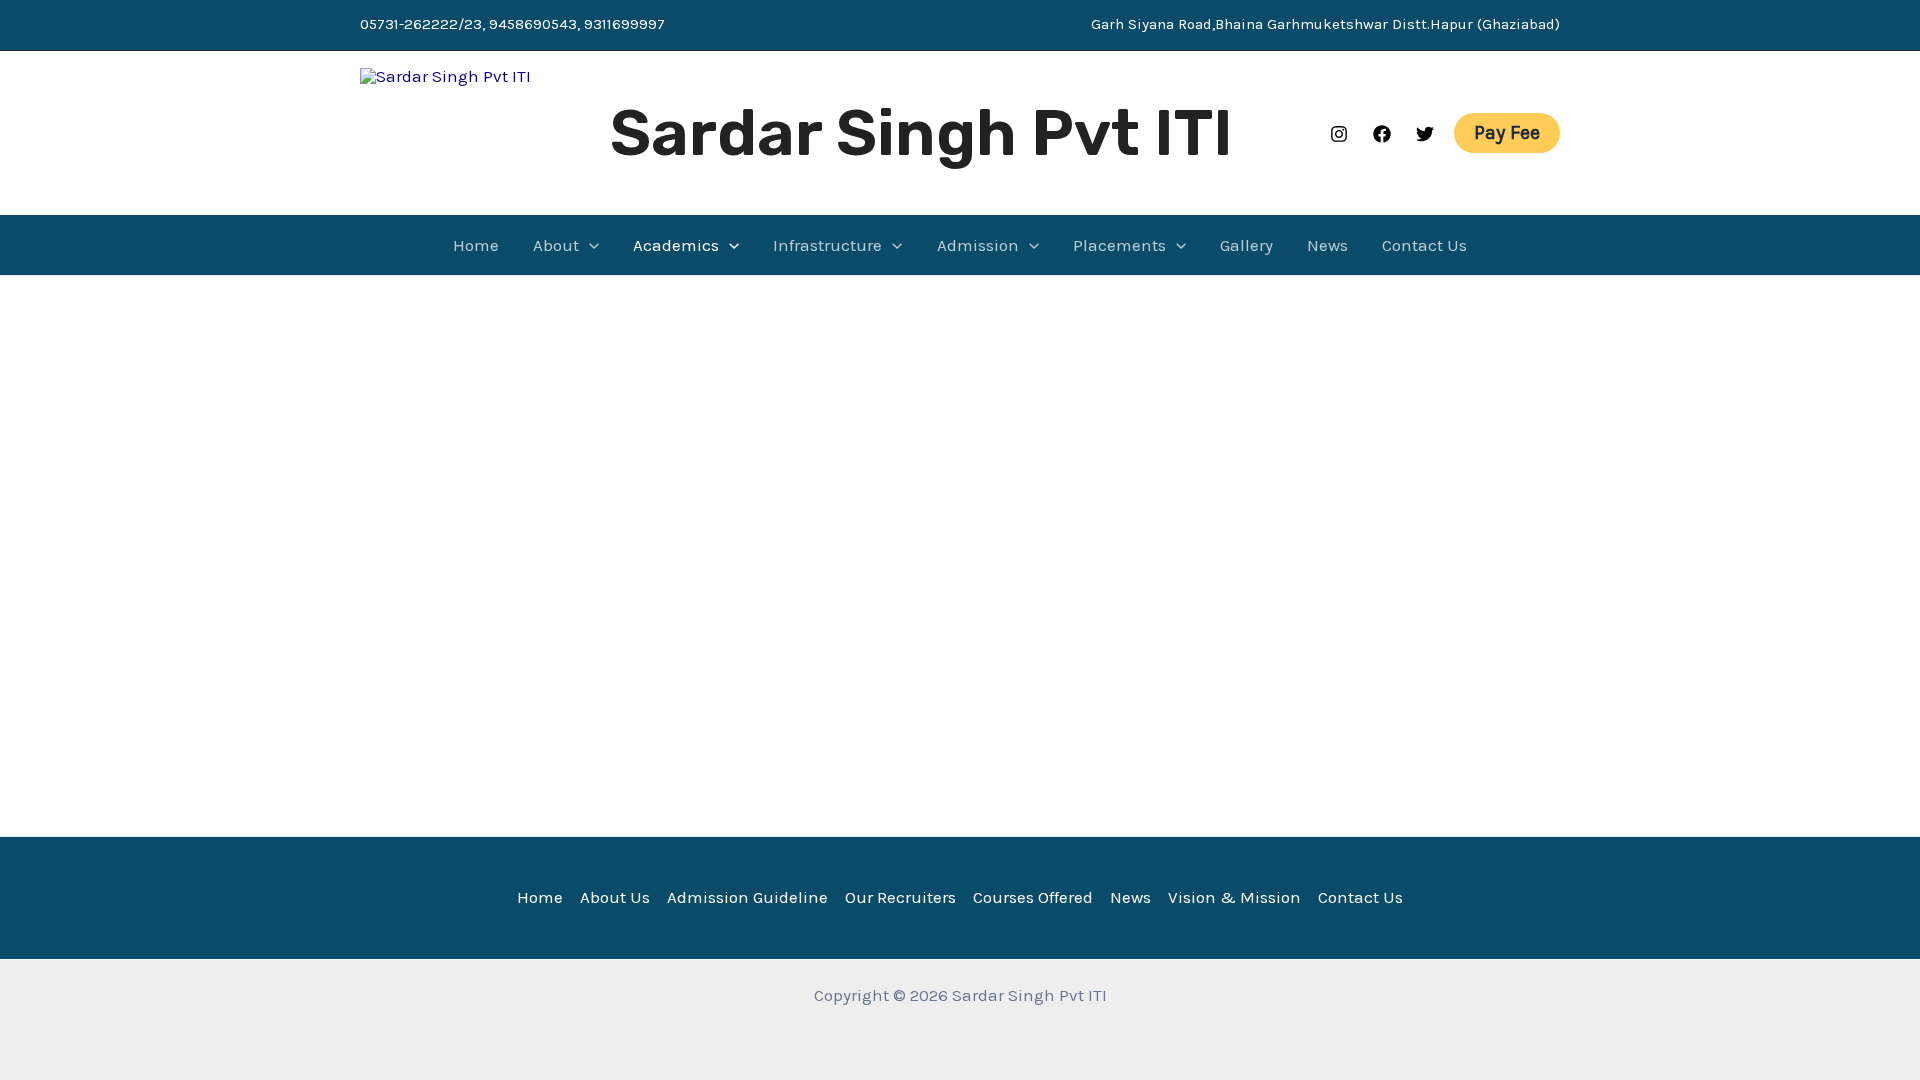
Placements (1119, 245)
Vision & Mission (1234, 897)
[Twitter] (1425, 134)
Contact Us (1424, 245)
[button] (1507, 133)
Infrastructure (827, 245)
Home (476, 245)
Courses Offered (1033, 897)
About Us (615, 897)
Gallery (1246, 245)
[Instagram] (1339, 134)
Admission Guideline (747, 897)
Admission (978, 245)
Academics (676, 245)
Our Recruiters (900, 897)
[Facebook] (1382, 134)
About (556, 245)
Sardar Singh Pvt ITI (921, 133)
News (1327, 245)
